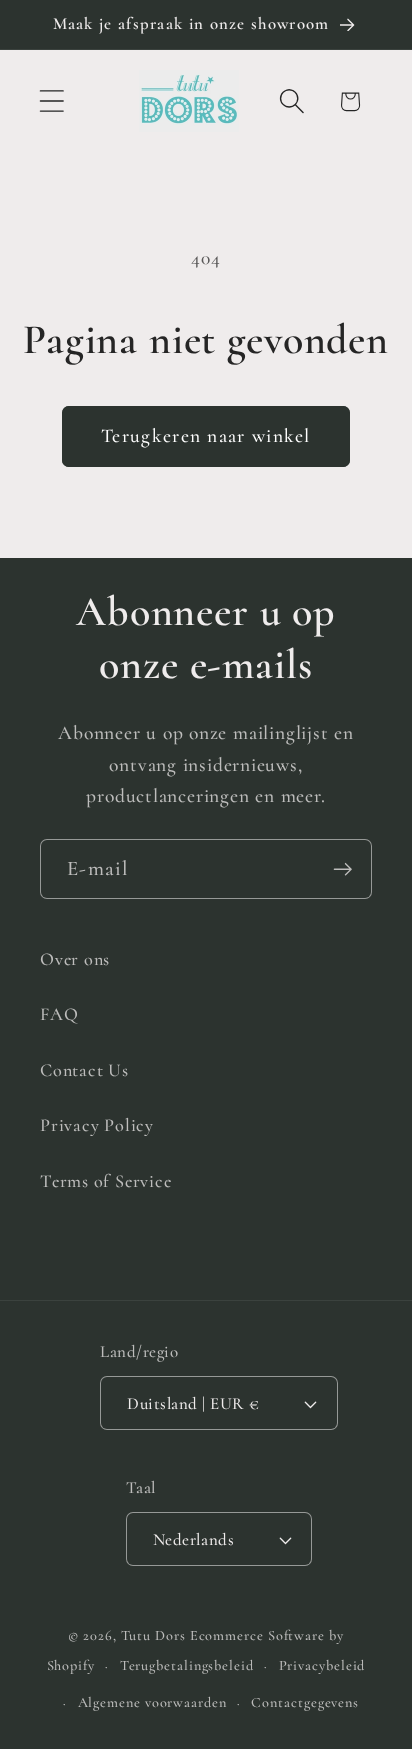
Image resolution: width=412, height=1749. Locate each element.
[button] (51, 101)
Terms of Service (105, 1181)
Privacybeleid (322, 1665)
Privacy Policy (97, 1125)
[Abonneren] (342, 869)
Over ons (75, 959)
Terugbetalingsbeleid (187, 1665)
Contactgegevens (305, 1702)
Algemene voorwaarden (152, 1702)
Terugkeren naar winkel (206, 436)
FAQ (59, 1014)
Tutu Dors (153, 1635)
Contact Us (84, 1070)
